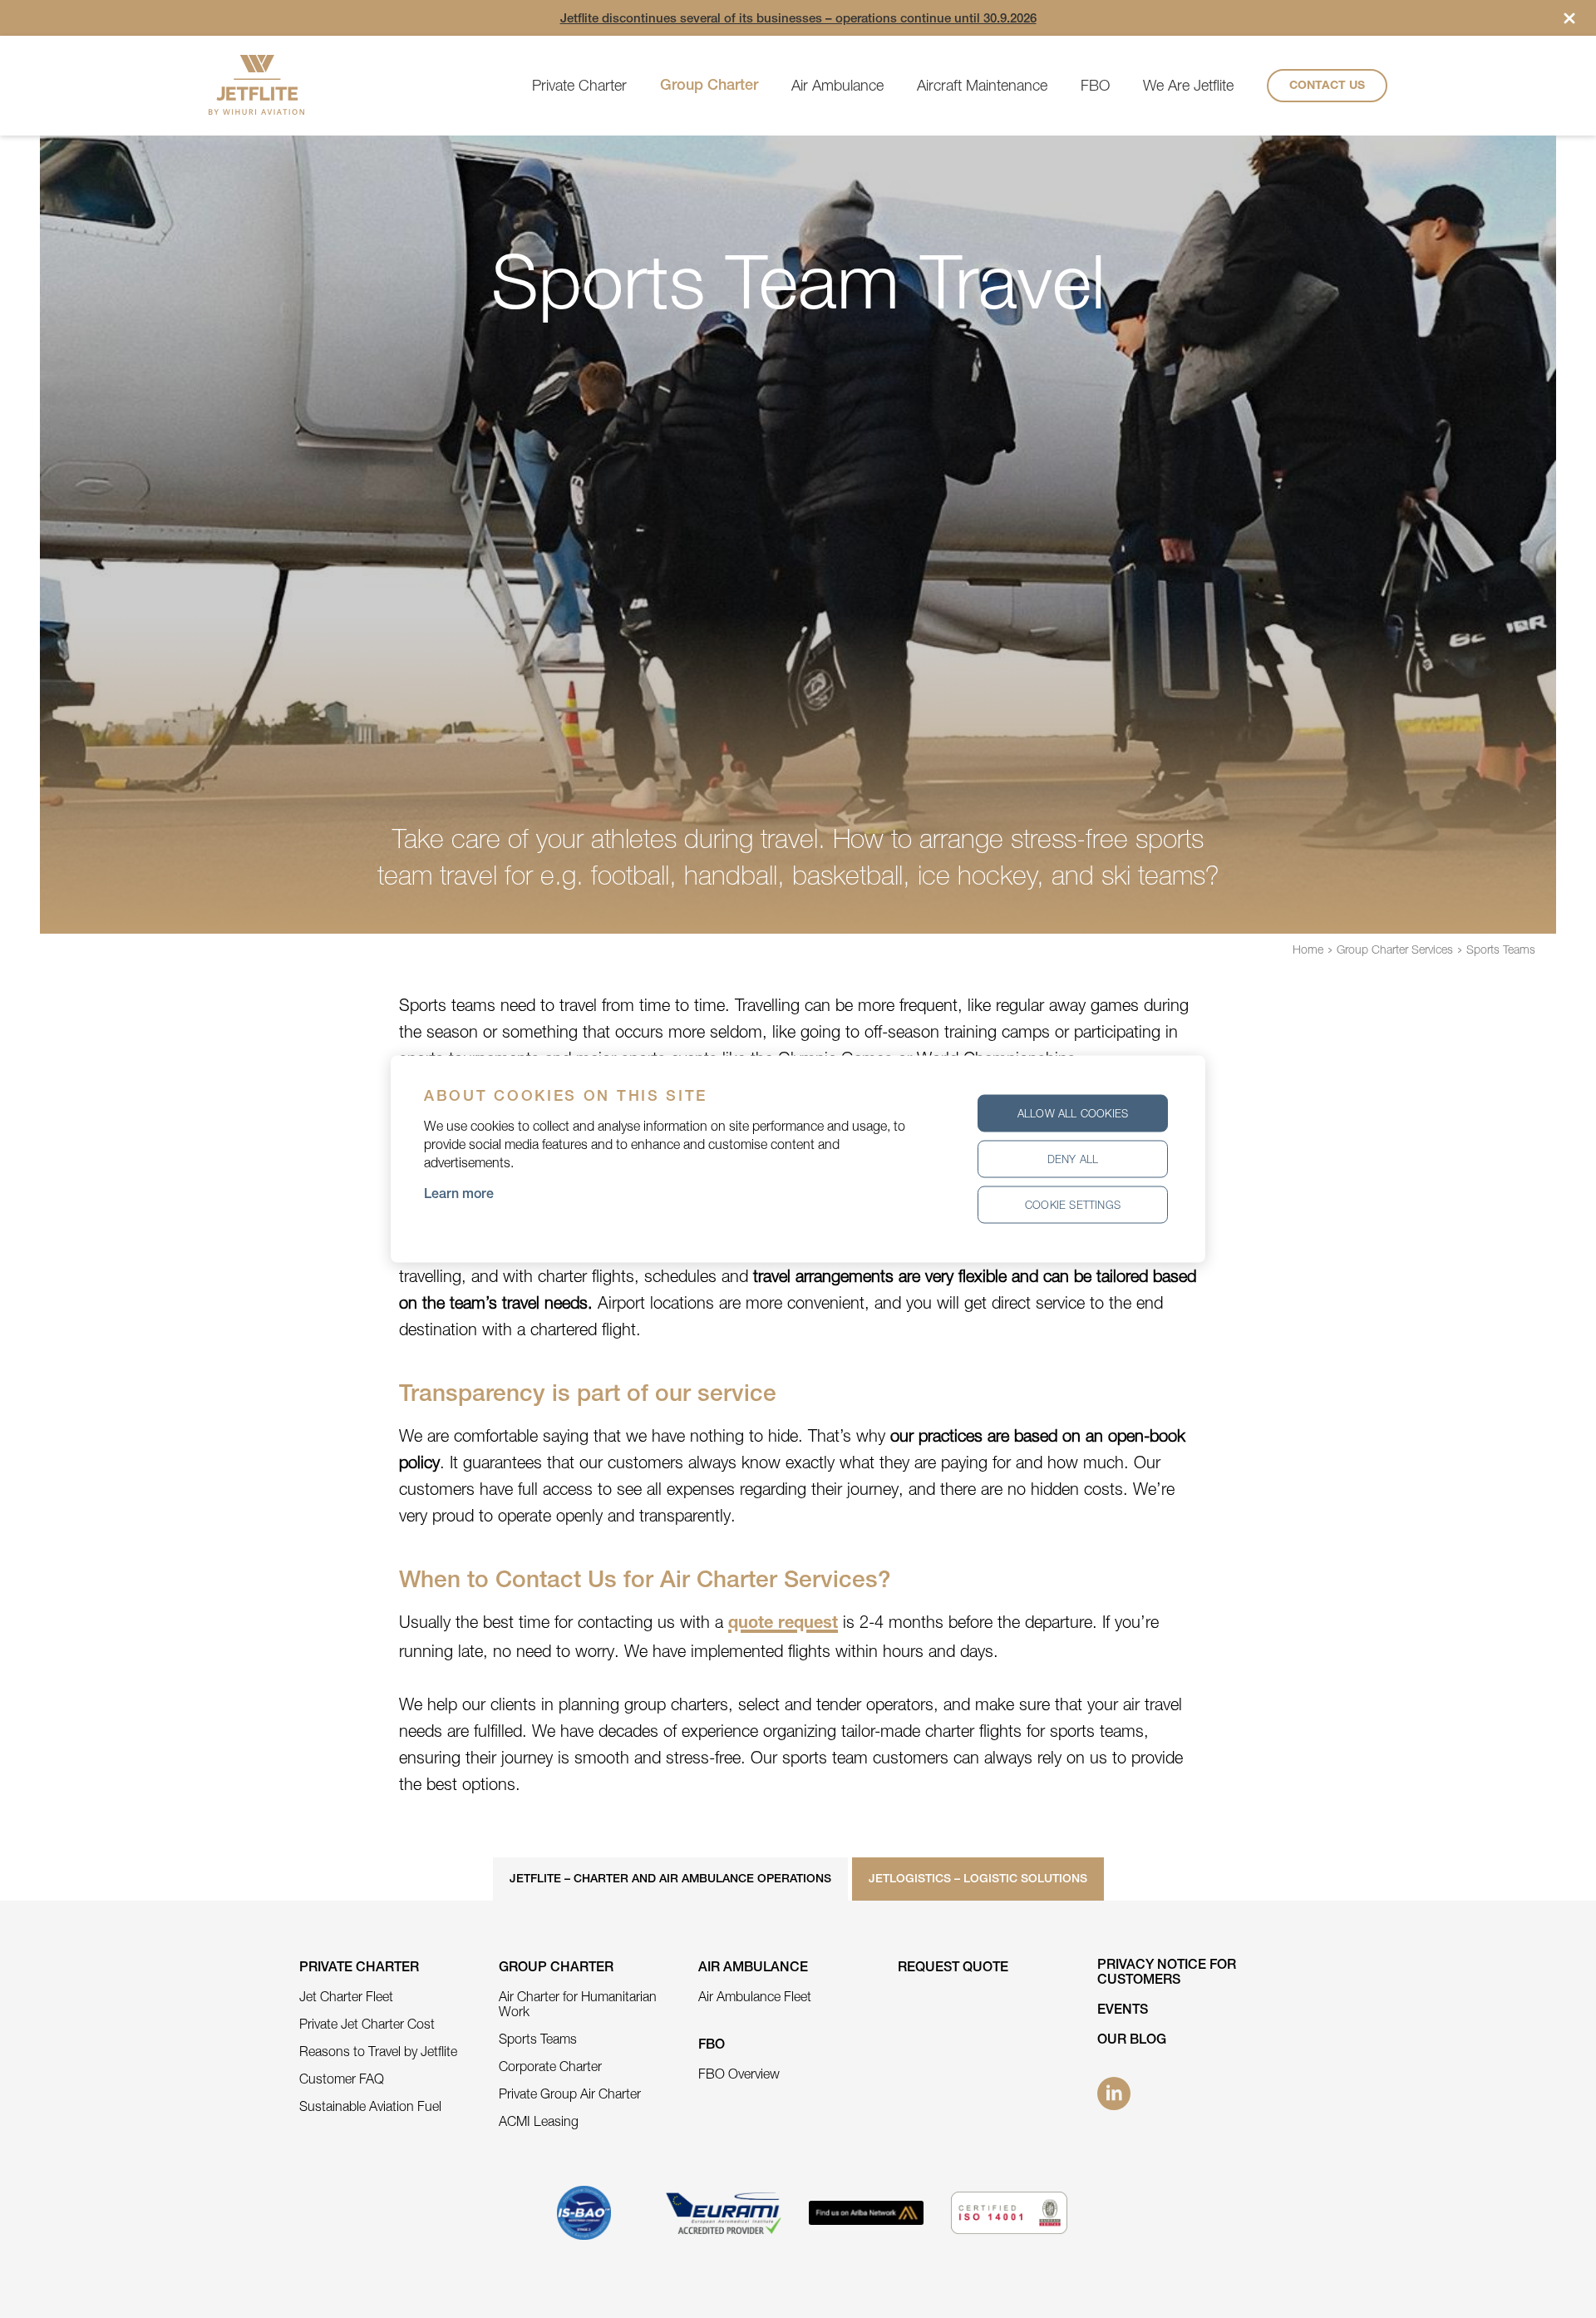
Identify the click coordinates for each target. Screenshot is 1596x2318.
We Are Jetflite (1188, 85)
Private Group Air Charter (570, 2094)
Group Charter (709, 86)
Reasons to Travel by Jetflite (378, 2051)
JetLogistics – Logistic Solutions (978, 1880)
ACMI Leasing (539, 2121)
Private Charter (579, 85)
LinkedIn (1114, 2094)
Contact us (1327, 86)
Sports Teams (1501, 949)
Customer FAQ (342, 2079)
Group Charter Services (1395, 949)
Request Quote (953, 1969)
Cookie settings (1073, 1205)
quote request (783, 1625)
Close (1569, 18)
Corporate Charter (550, 2066)
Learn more (459, 1196)
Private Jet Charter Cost (367, 2024)
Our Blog (1132, 2041)
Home (1308, 949)
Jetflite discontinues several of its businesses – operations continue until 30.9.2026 (798, 20)
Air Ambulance (837, 85)
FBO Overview (739, 2074)
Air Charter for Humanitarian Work (578, 2004)
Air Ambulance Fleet (755, 1996)
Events (1123, 2011)
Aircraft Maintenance (982, 85)
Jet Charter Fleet (346, 1996)
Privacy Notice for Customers (1167, 1974)
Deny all (1073, 1159)
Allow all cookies (1073, 1113)
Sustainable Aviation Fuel (370, 2106)
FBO (1095, 85)
